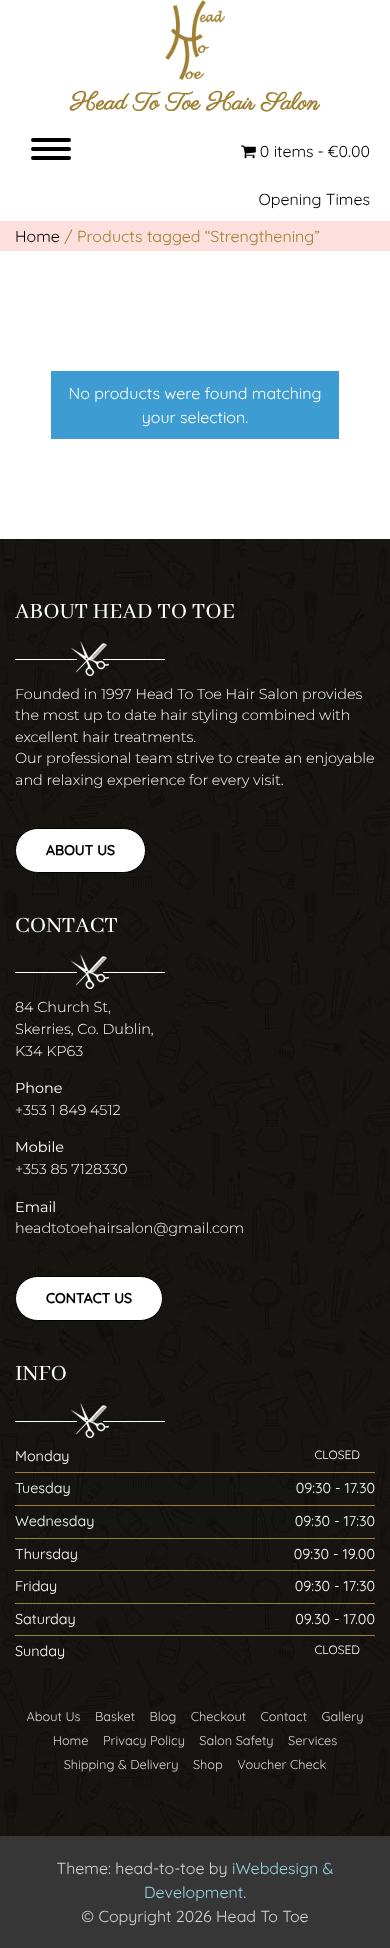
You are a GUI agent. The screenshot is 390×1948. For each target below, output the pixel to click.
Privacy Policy (144, 1741)
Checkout (218, 1717)
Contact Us (89, 1298)
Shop (208, 1765)
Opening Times (315, 199)
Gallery (342, 1717)
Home (37, 236)
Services (312, 1741)
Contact (284, 1717)
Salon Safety (236, 1741)
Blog (163, 1717)
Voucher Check (281, 1765)
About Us (80, 850)
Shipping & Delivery (121, 1765)
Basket (115, 1717)
